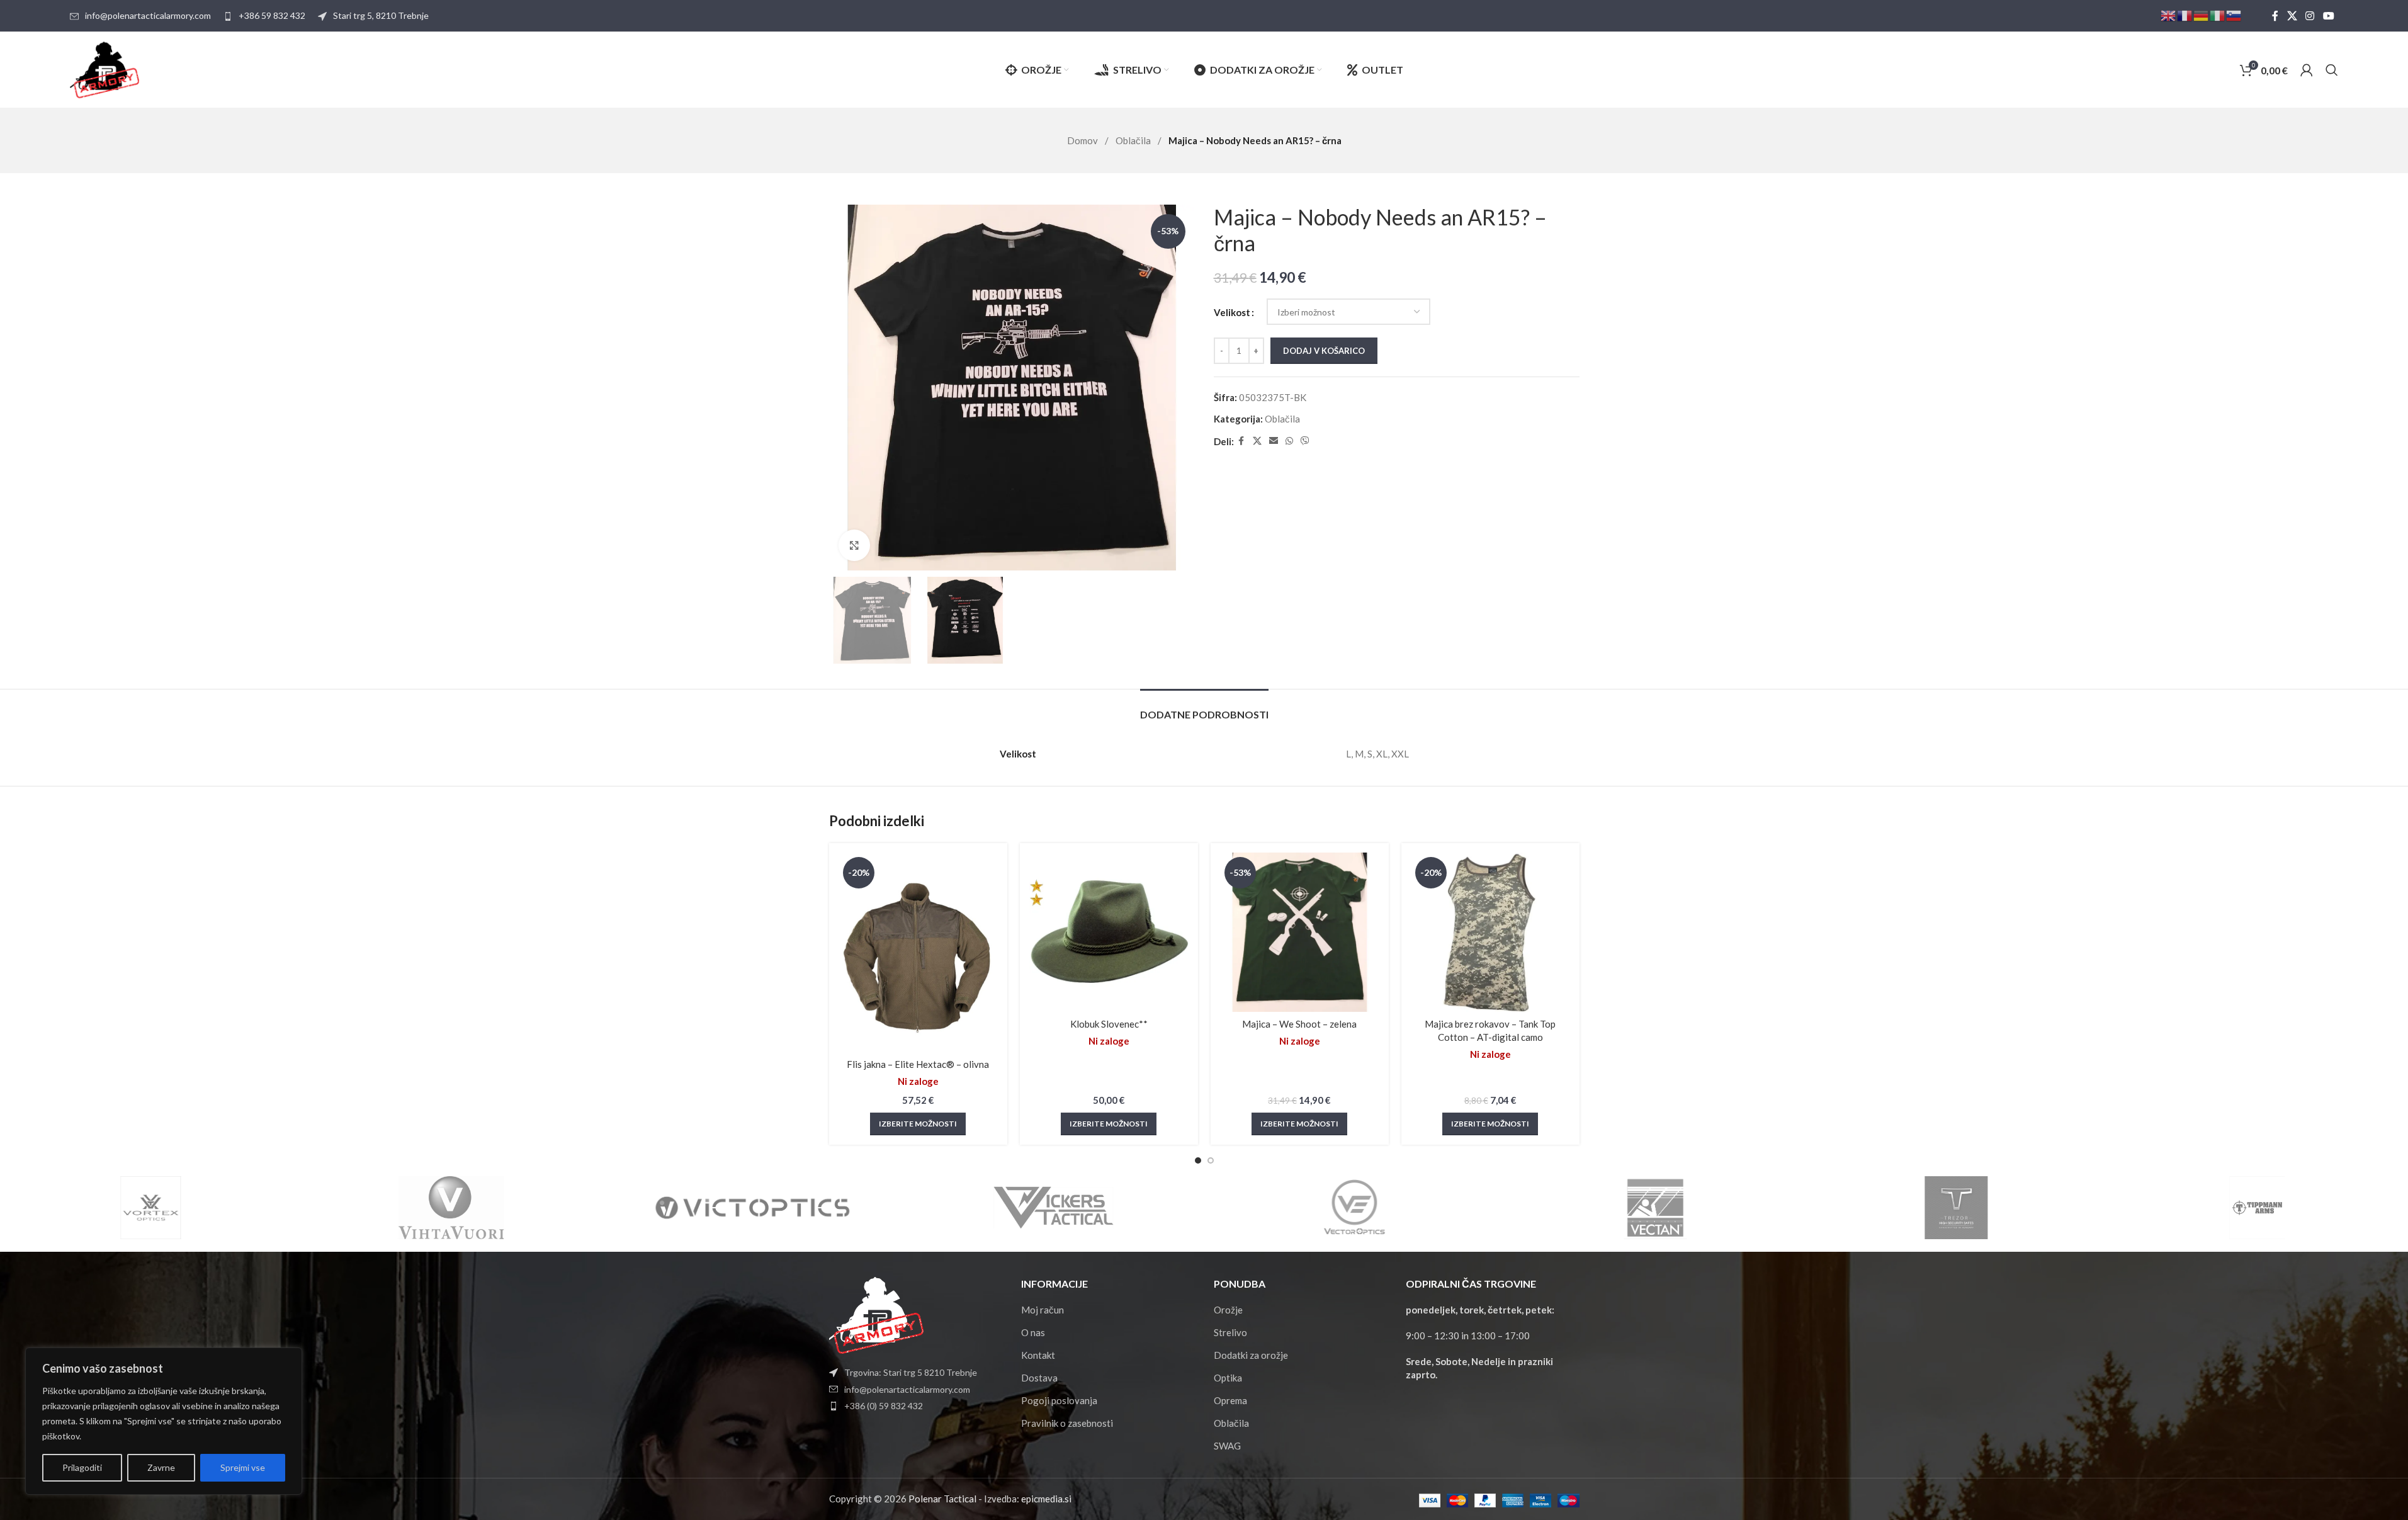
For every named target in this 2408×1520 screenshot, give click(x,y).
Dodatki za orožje (1251, 1355)
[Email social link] (1274, 441)
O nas (1033, 1332)
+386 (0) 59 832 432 (884, 1406)
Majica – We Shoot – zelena (1299, 1024)
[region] (164, 1421)
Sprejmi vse (243, 1467)
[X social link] (2292, 16)
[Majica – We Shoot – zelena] (1300, 932)
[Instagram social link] (2310, 16)
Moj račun (1043, 1310)
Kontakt (1038, 1355)
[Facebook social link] (2275, 16)
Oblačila (1134, 140)
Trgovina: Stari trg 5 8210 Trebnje (911, 1372)
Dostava (1039, 1378)
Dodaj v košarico (1324, 351)
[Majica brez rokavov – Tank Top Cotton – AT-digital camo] (1490, 932)
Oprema (1230, 1400)
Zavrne (161, 1467)
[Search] (2332, 70)
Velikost (1232, 312)
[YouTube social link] (2328, 16)
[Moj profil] (2307, 70)
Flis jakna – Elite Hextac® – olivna (918, 1064)
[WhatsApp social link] (1289, 441)
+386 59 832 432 (272, 15)
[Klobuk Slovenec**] (1109, 932)
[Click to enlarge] (854, 545)
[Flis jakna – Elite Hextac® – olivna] (918, 952)
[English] (2169, 15)
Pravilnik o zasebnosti (1067, 1423)
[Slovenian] (2234, 15)
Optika (1228, 1378)
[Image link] (876, 1314)
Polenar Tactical (942, 1499)
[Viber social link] (1305, 441)
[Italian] (2218, 15)
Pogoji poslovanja (1059, 1400)
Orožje (1228, 1310)
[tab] (1204, 708)
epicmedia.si (1046, 1499)
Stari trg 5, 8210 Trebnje (381, 15)
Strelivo (1230, 1332)
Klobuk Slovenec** (1109, 1024)
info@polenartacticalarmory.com (148, 15)
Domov (1083, 140)
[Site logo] (105, 69)
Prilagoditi (82, 1467)
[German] (2202, 15)
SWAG (1227, 1446)
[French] (2185, 15)
